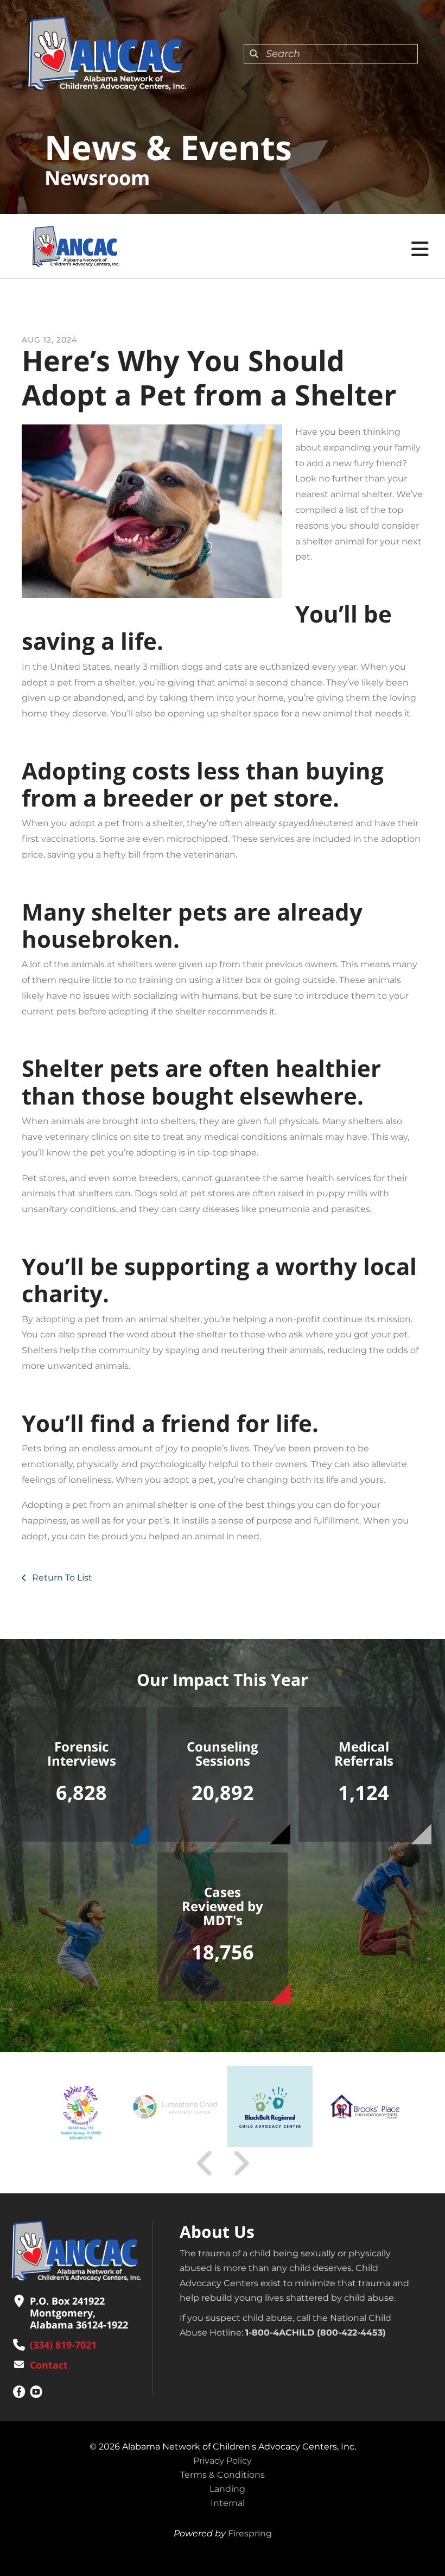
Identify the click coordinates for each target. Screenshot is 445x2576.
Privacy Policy (223, 2461)
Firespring (250, 2533)
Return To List (61, 1578)
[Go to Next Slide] (241, 2163)
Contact (49, 2365)
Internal (228, 2503)
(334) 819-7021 (63, 2345)
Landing (227, 2489)
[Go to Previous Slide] (205, 2163)
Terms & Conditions (223, 2475)
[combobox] (331, 54)
